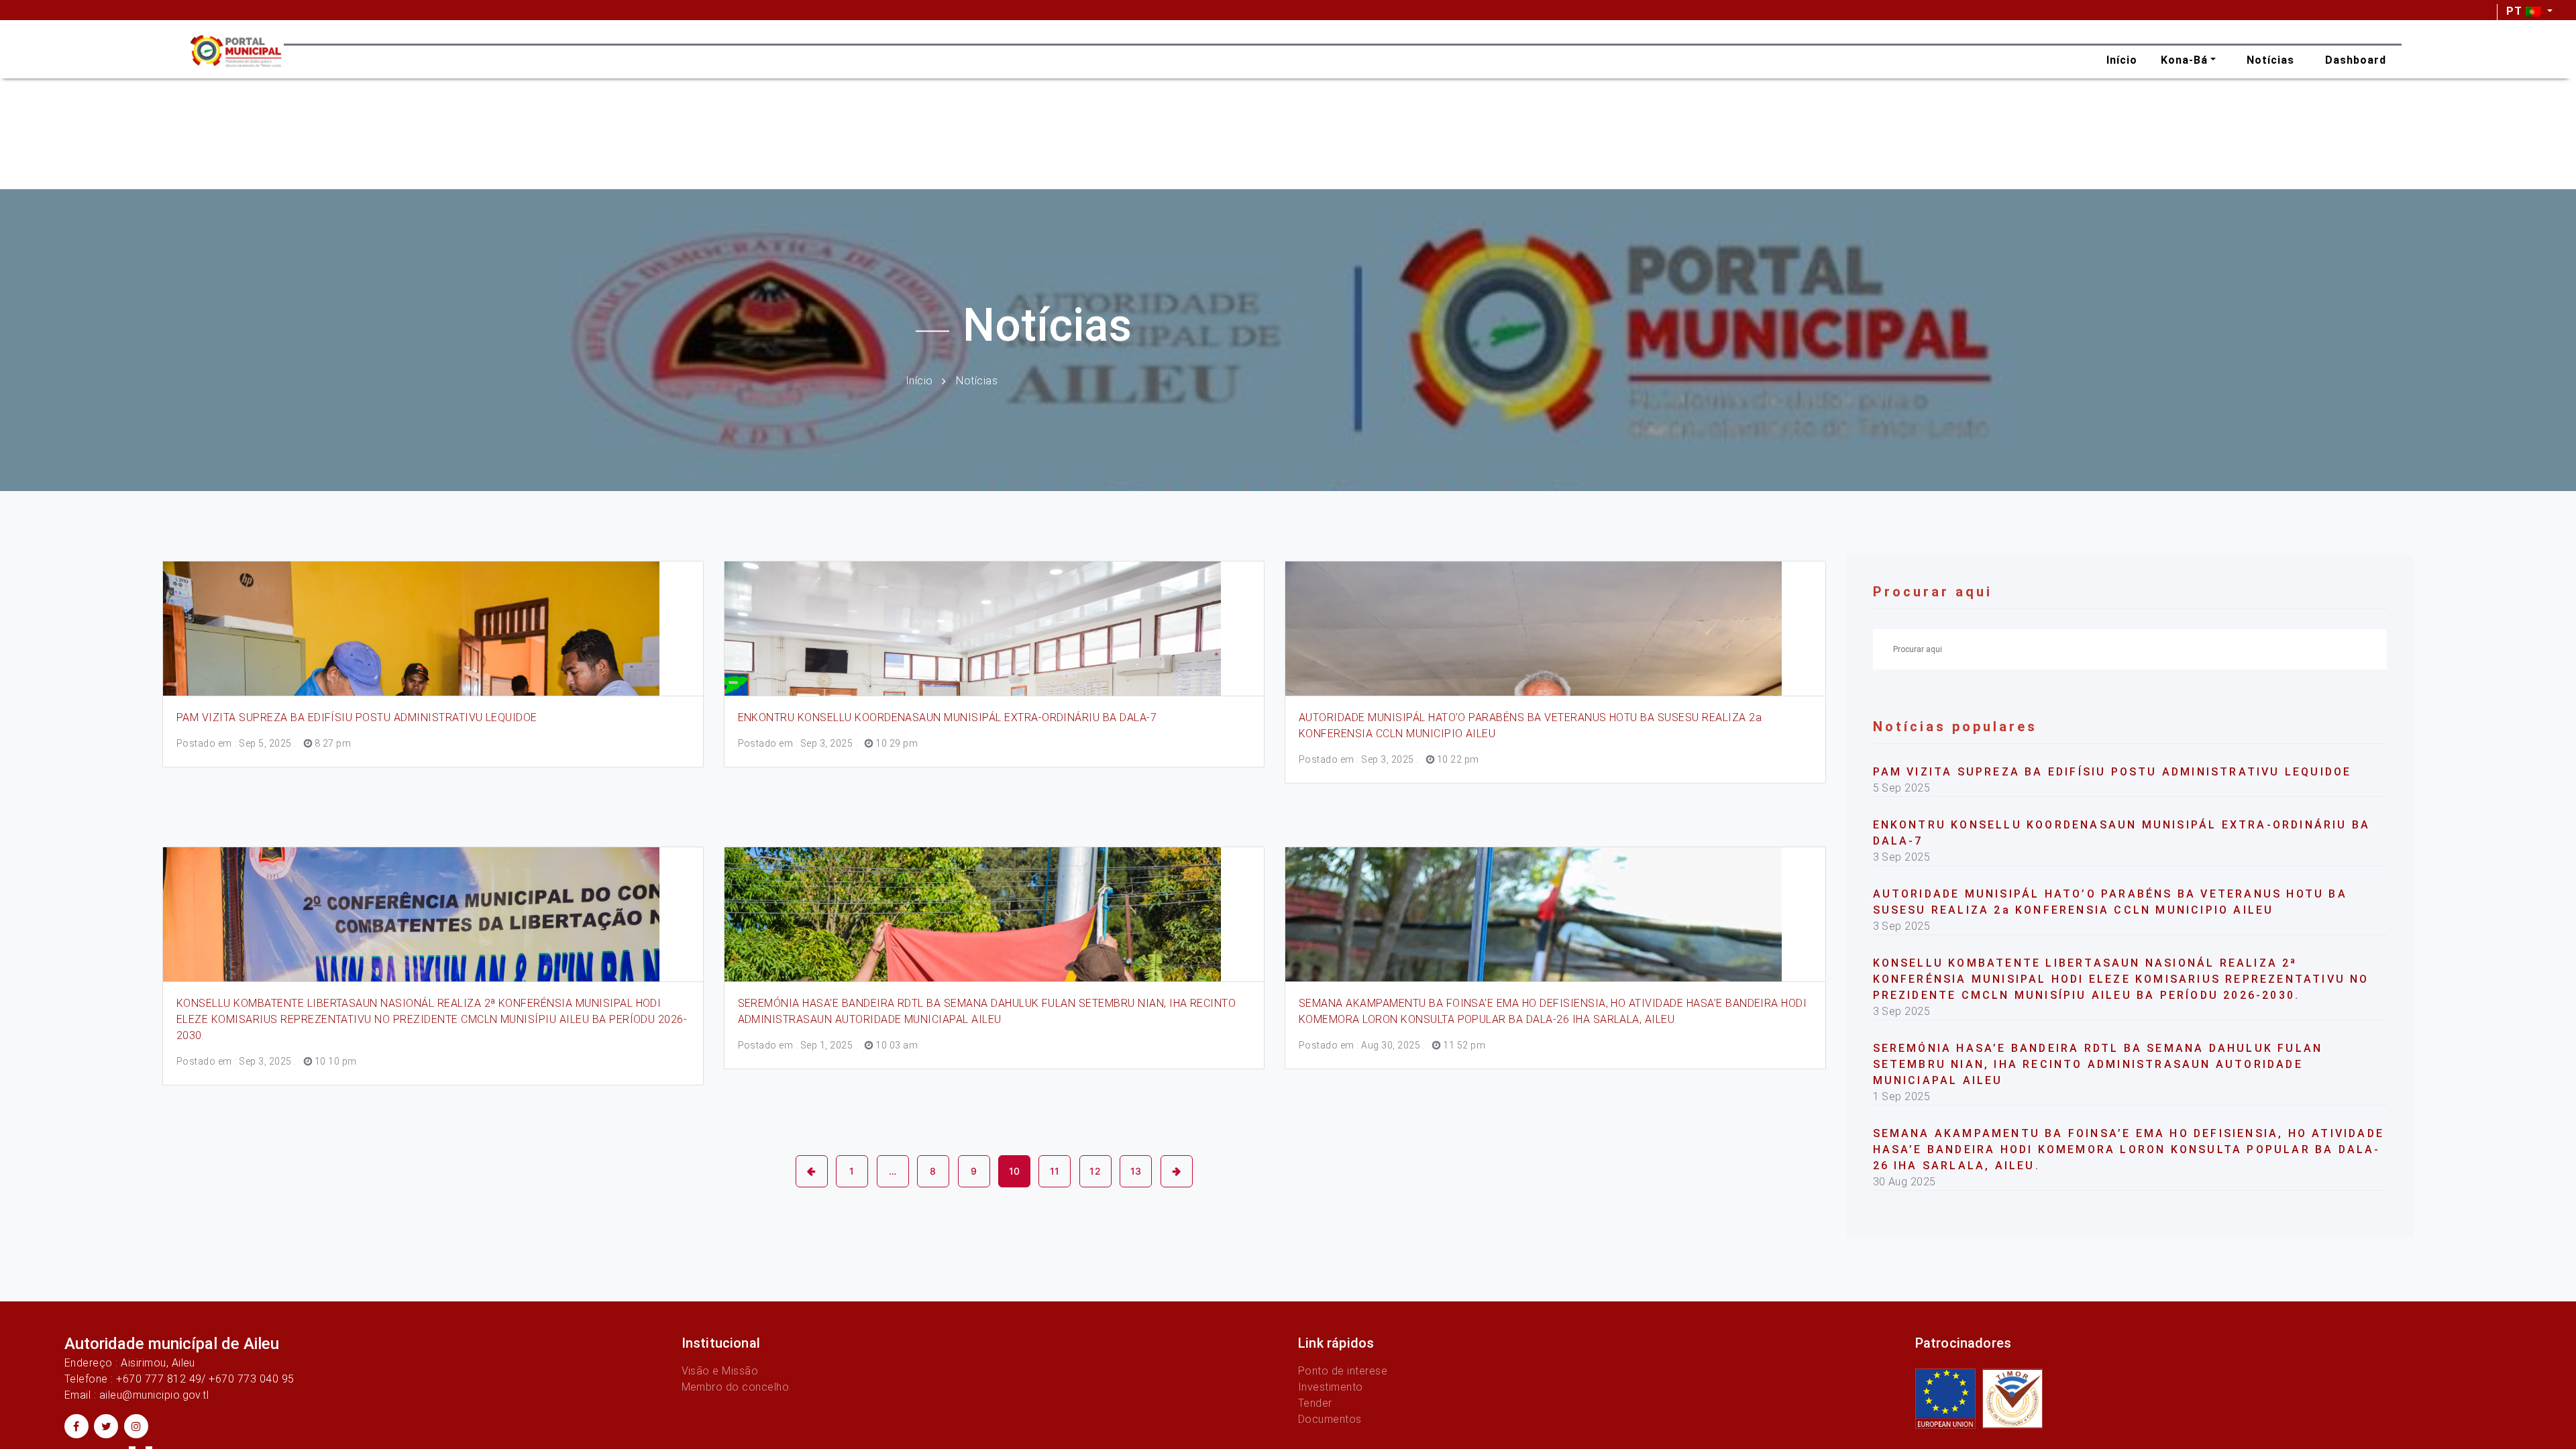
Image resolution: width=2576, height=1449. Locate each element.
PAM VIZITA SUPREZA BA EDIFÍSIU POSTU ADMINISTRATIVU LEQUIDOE (357, 717)
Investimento (1331, 1387)
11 (1055, 1171)
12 (1095, 1171)
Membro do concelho (736, 1387)
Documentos (1330, 1419)
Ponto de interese (1343, 1371)
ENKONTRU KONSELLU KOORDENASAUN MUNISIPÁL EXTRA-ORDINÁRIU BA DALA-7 (948, 717)
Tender (1315, 1403)
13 (1136, 1171)
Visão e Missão (720, 1371)
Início (919, 380)
